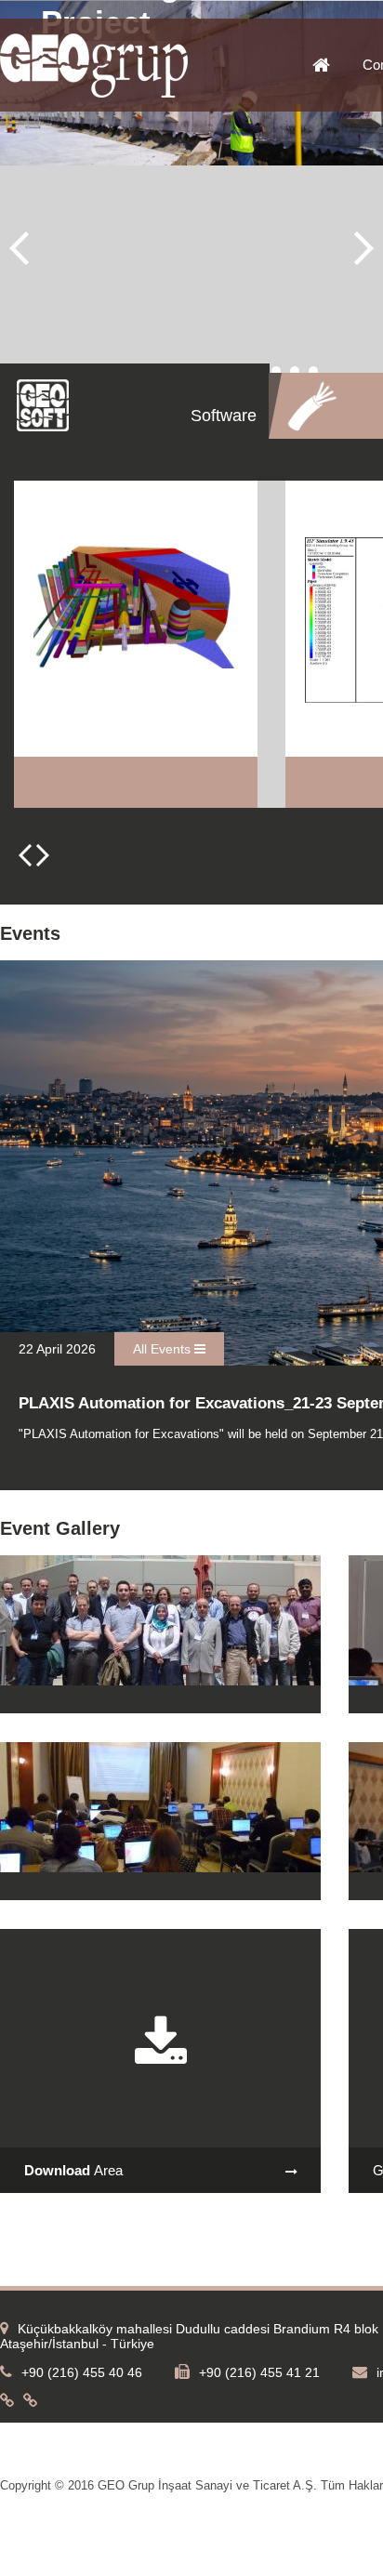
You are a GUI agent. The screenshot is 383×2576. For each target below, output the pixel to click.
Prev (19, 248)
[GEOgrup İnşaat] (94, 94)
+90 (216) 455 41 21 (259, 2372)
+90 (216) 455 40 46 (82, 2372)
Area (73, 2170)
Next (364, 248)
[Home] (337, 66)
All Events (164, 1349)
